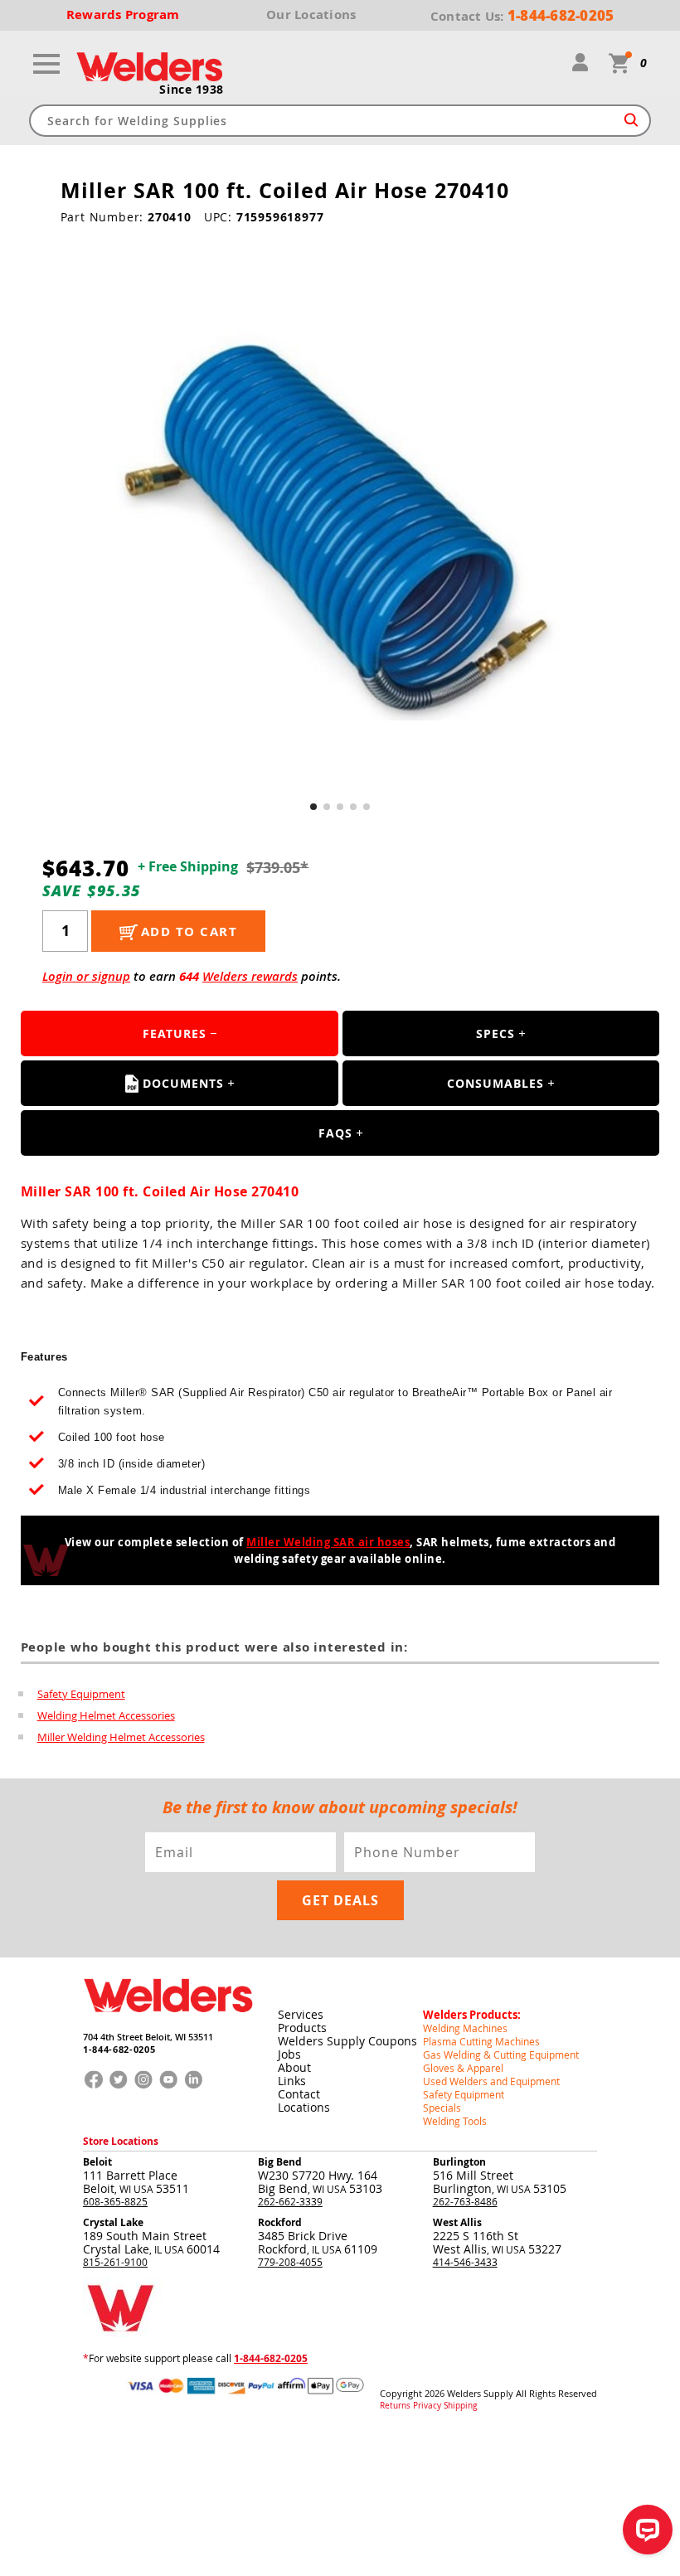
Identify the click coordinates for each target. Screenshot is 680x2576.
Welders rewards (250, 976)
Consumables (495, 1083)
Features (175, 1033)
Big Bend (280, 2162)
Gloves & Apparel (463, 2068)
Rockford (280, 2222)
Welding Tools (455, 2121)
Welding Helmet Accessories (106, 1715)
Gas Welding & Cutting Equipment (501, 2054)
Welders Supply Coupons (347, 2041)
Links (292, 2081)
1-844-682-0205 (119, 2049)
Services (301, 2014)
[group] (340, 524)
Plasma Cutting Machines (481, 2041)
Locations (304, 2107)
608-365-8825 (115, 2201)
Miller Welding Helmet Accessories (121, 1737)
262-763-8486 (465, 2201)
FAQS (335, 1133)
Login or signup (86, 976)
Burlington (459, 2162)
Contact (299, 2094)
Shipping (460, 2406)
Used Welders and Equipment (491, 2081)
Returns (395, 2406)
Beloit (97, 2162)
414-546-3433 (465, 2262)
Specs (495, 1033)
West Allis (457, 2222)
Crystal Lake (113, 2222)
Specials (442, 2108)
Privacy (427, 2406)
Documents (183, 1083)
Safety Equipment (81, 1694)
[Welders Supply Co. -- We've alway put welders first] (168, 2025)
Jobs (289, 2054)
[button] (313, 807)
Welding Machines (465, 2028)
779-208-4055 (290, 2262)
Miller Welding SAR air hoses (328, 1542)
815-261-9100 (115, 2262)
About (294, 2067)
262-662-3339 (290, 2201)
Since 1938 (192, 90)
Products (302, 2028)
